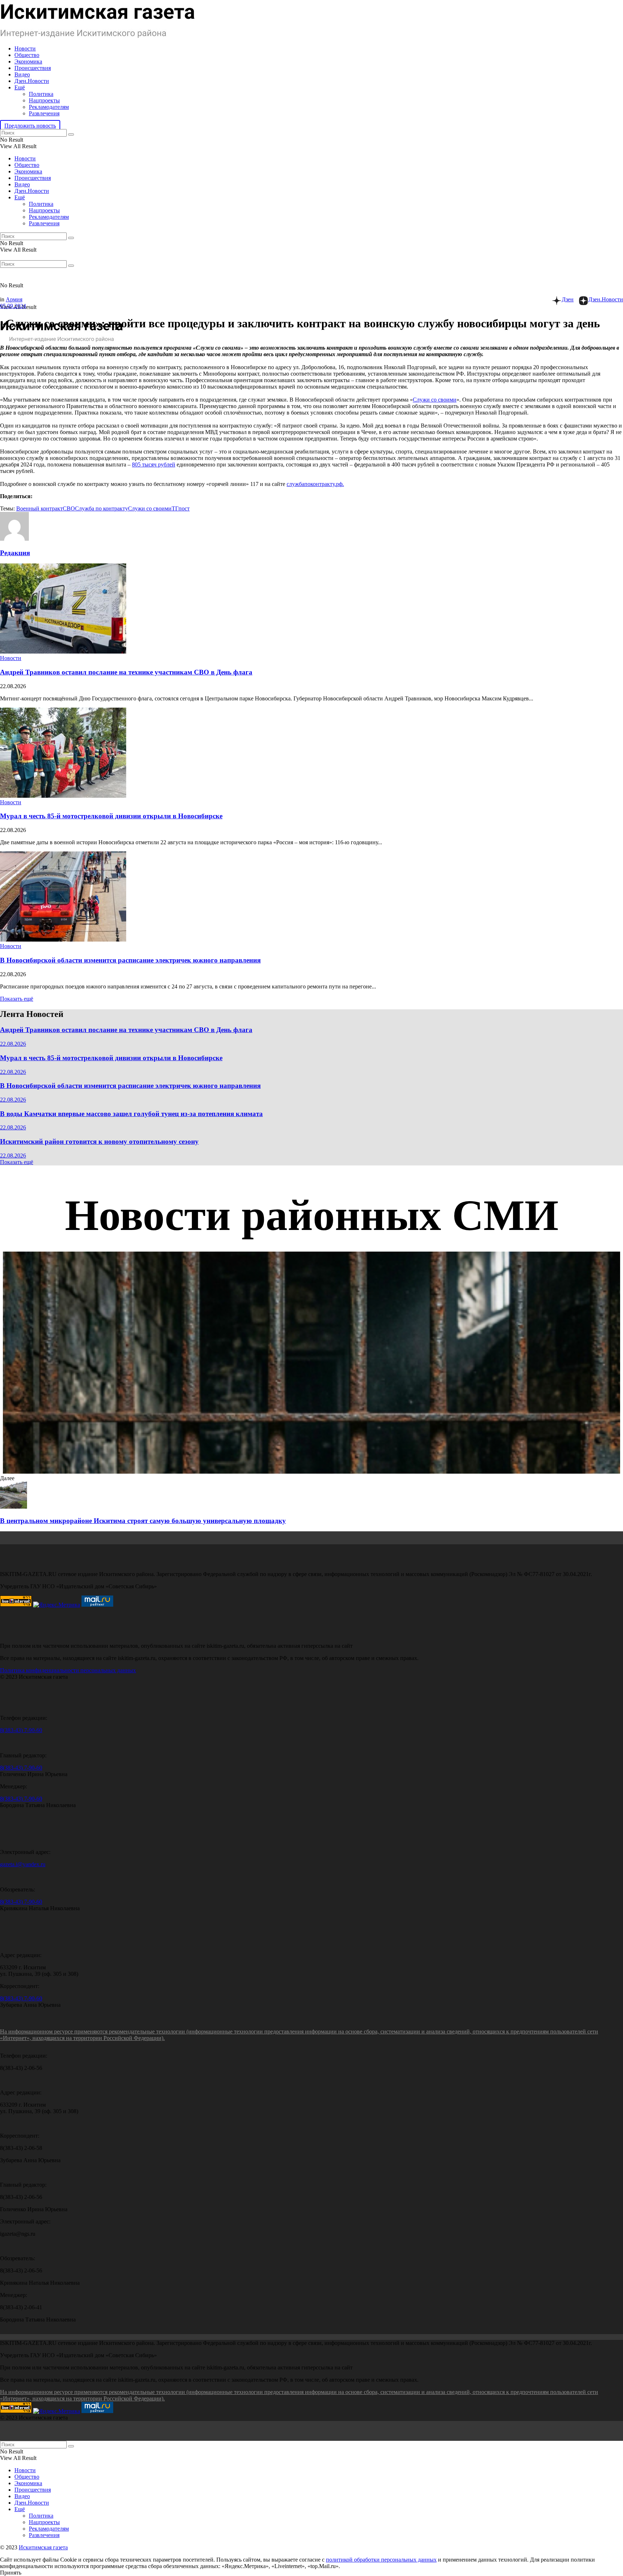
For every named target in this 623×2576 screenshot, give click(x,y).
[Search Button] (71, 134)
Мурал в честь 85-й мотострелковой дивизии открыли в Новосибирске (111, 816)
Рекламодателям (49, 107)
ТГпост (181, 508)
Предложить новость (30, 126)
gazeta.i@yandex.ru (23, 1864)
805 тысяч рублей (154, 464)
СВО (69, 508)
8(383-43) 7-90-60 (21, 1730)
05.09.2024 (13, 306)
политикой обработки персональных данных (381, 2560)
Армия (14, 299)
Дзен (568, 299)
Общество (27, 55)
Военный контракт (39, 508)
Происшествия (33, 68)
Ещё (20, 87)
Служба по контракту (101, 508)
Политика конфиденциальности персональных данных (68, 1670)
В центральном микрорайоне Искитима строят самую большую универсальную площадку (143, 1521)
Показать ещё (17, 999)
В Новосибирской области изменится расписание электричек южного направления (130, 960)
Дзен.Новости (32, 81)
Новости (25, 48)
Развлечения (44, 113)
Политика (41, 94)
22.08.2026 (13, 1044)
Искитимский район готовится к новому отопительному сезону (99, 1141)
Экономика (28, 61)
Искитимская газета (43, 2547)
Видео (22, 74)
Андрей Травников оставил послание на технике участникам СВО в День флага (126, 672)
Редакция (15, 553)
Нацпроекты (44, 100)
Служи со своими (435, 400)
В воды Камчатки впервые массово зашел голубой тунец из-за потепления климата (131, 1114)
